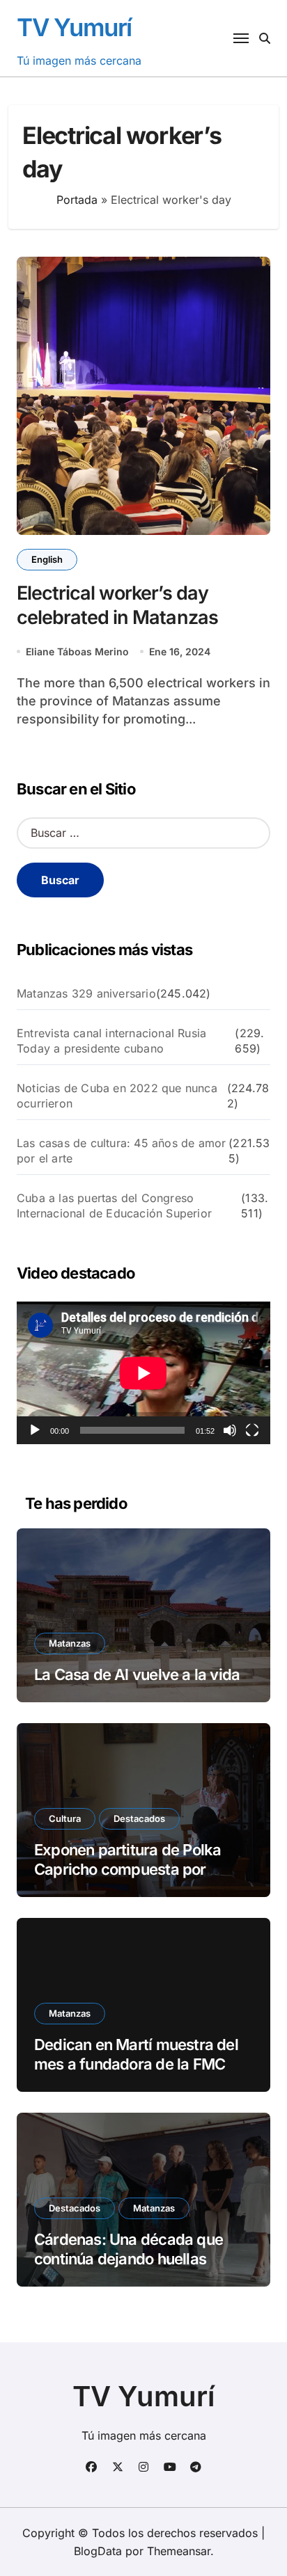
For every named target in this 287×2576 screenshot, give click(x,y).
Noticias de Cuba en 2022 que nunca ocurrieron (117, 1096)
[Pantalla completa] (252, 1430)
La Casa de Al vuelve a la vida (137, 1674)
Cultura (65, 1818)
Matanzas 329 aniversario (86, 993)
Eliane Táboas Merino (77, 651)
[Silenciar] (230, 1430)
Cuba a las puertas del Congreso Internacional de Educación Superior (114, 1206)
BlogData (98, 2551)
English (47, 559)
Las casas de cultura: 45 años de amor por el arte (121, 1151)
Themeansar (179, 2551)
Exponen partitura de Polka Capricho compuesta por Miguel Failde (127, 1870)
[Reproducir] (35, 1430)
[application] (143, 1373)
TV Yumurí (74, 27)
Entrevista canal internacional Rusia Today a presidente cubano (111, 1041)
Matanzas (70, 1643)
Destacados (139, 1818)
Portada (77, 200)
